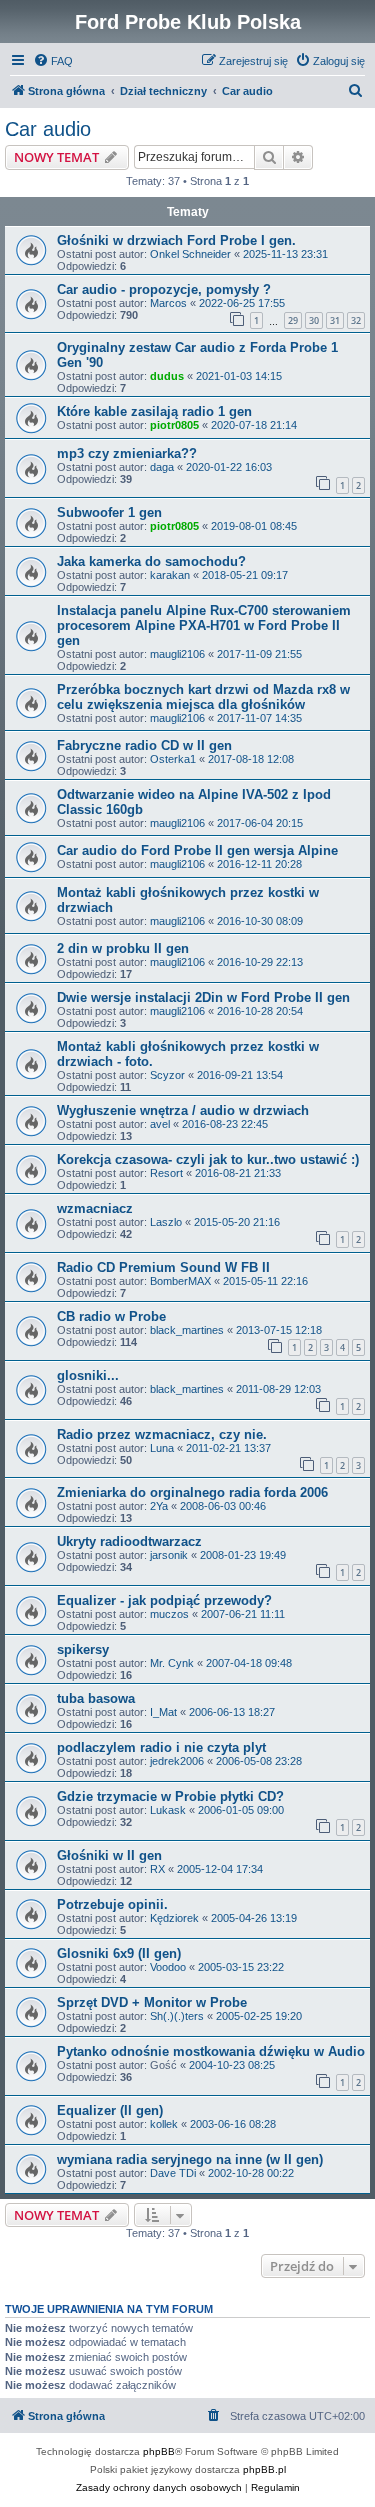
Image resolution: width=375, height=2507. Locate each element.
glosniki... (88, 1375)
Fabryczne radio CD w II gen (144, 745)
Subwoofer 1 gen (109, 512)
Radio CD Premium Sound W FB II (163, 1267)
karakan (170, 575)
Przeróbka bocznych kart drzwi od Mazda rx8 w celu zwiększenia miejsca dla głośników (203, 697)
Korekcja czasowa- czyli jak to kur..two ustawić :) (208, 1159)
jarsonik (169, 1555)
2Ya (159, 1506)
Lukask (168, 1810)
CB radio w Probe (111, 1316)
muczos (169, 1614)
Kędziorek (174, 1918)
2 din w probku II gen (123, 948)
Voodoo (168, 1967)
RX (157, 1869)
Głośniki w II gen (109, 1855)
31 (335, 320)
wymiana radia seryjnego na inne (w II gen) (190, 2159)
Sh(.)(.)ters (177, 2016)
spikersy (83, 1649)
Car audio (48, 129)
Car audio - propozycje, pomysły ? (164, 289)
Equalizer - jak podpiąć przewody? (164, 1600)
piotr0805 (174, 425)
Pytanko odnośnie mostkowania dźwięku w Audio (211, 2051)
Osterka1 (173, 759)
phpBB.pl (264, 2469)
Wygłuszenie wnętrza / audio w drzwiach (183, 1110)
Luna (162, 1448)
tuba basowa (96, 1698)
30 (314, 320)
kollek (164, 2124)
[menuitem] (53, 61)
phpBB (159, 2451)
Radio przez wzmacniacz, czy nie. (162, 1434)
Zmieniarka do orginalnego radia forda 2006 (192, 1492)
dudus (167, 376)
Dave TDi (173, 2173)
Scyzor (167, 1075)
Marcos (168, 303)
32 (356, 320)
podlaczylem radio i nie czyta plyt (161, 1747)
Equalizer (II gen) (110, 2110)
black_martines (187, 1330)
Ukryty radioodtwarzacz (129, 1541)
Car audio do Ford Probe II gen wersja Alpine (197, 850)
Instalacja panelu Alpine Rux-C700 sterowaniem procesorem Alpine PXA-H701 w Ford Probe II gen (204, 625)
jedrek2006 (177, 1761)
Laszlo (166, 1222)
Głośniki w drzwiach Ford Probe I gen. (176, 240)
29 (293, 320)
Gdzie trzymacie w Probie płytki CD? (170, 1796)
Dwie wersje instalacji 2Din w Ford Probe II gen (203, 997)
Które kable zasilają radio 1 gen (154, 411)
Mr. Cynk (172, 1663)
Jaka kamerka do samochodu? (151, 561)
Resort (166, 1173)
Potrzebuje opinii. (112, 1904)
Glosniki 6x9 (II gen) (119, 1953)
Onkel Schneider (190, 254)
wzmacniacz (95, 1208)
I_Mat (163, 1712)
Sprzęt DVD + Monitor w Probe (152, 2002)
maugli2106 (177, 654)
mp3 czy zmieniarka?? (127, 453)
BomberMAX (180, 1281)
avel (160, 1124)
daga (162, 467)
